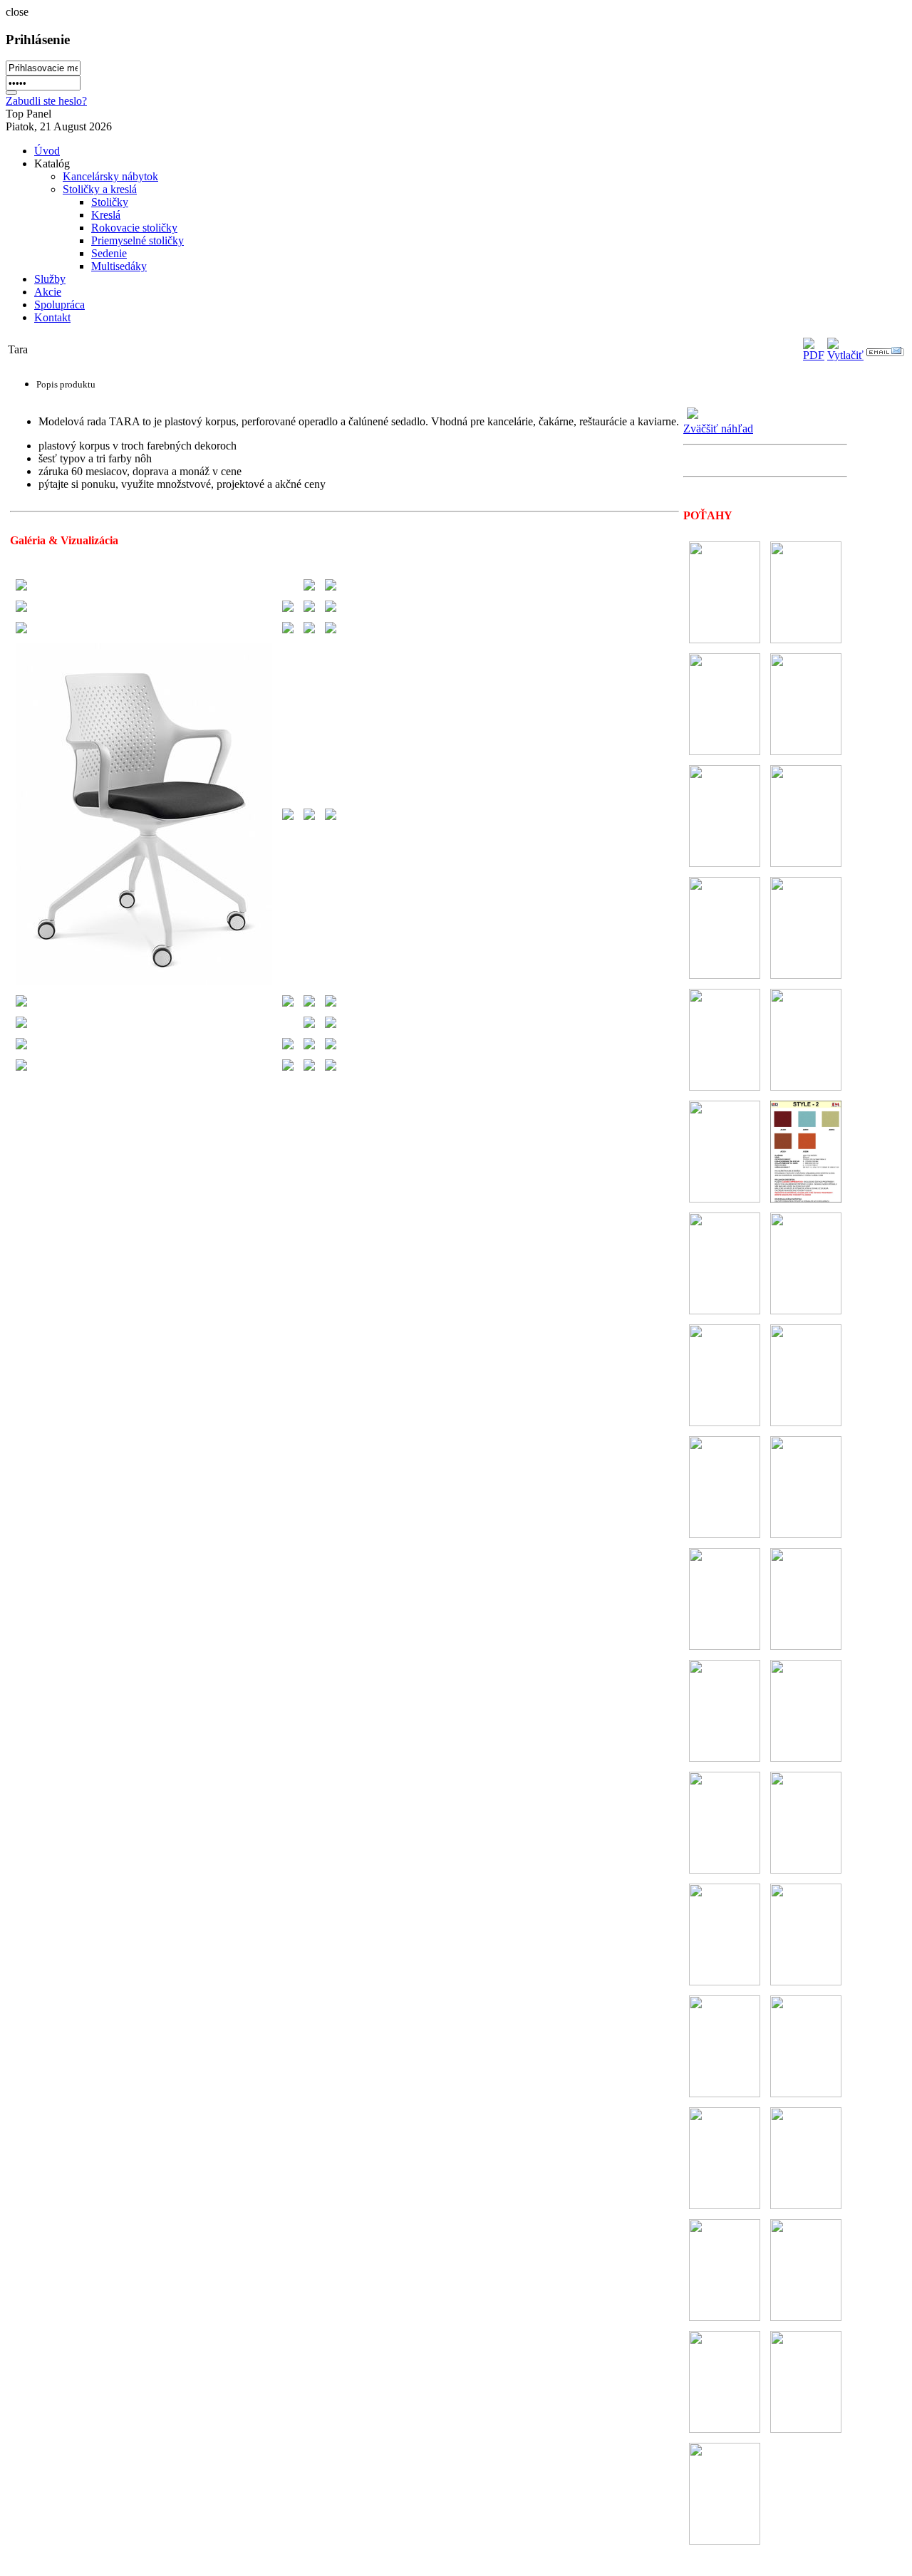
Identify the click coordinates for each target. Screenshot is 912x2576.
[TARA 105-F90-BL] (21, 590)
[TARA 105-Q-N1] (21, 1049)
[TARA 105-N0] (288, 1070)
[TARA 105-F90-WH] (21, 633)
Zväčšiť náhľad (718, 429)
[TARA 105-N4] (309, 1070)
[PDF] (814, 355)
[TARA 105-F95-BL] (21, 612)
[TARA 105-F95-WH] (144, 985)
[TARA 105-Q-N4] (309, 1049)
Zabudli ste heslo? (46, 101)
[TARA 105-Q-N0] (288, 1049)
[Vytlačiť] (845, 355)
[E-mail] (885, 352)
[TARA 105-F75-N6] (21, 1028)
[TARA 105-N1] (21, 1070)
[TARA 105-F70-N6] (21, 1006)
